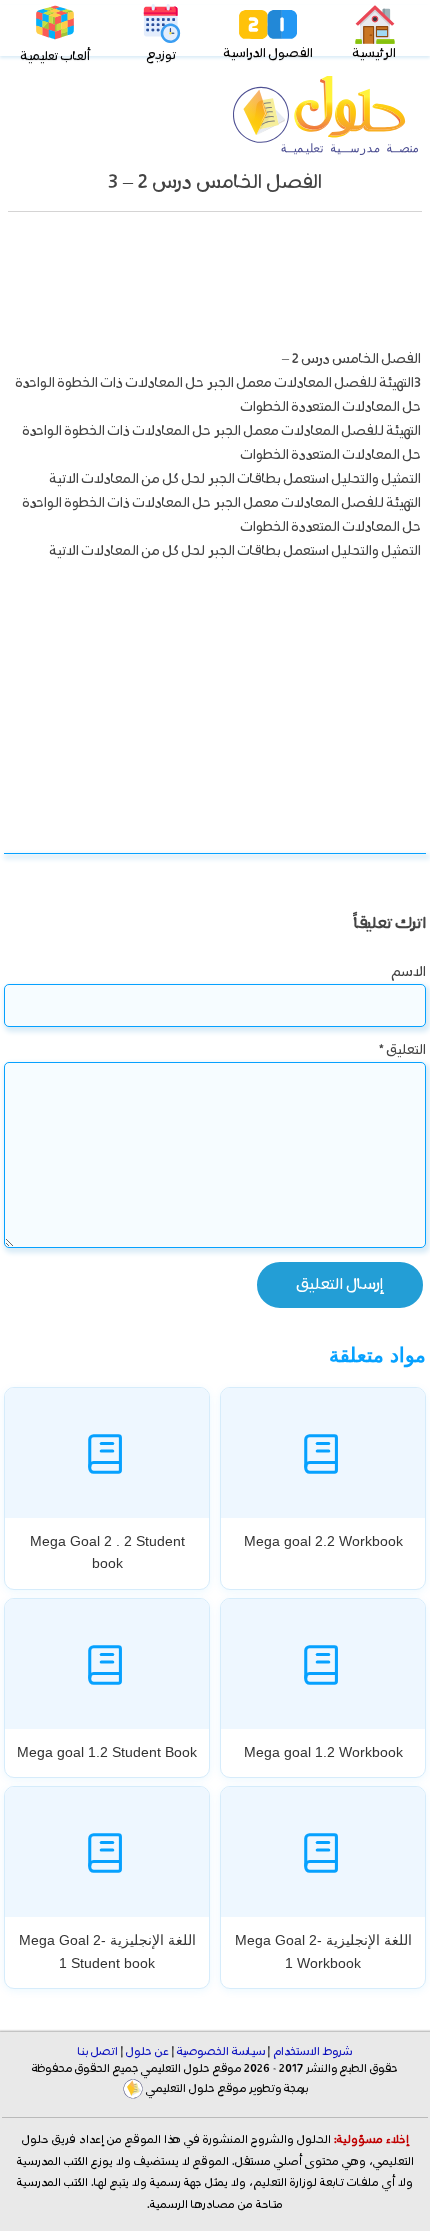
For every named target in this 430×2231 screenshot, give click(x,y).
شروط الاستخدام (312, 2052)
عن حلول (147, 2052)
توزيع (161, 55)
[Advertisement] (215, 286)
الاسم (408, 972)
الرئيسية (374, 53)
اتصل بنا (98, 2052)
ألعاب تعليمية (55, 56)
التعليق (402, 1050)
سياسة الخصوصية (221, 2052)
